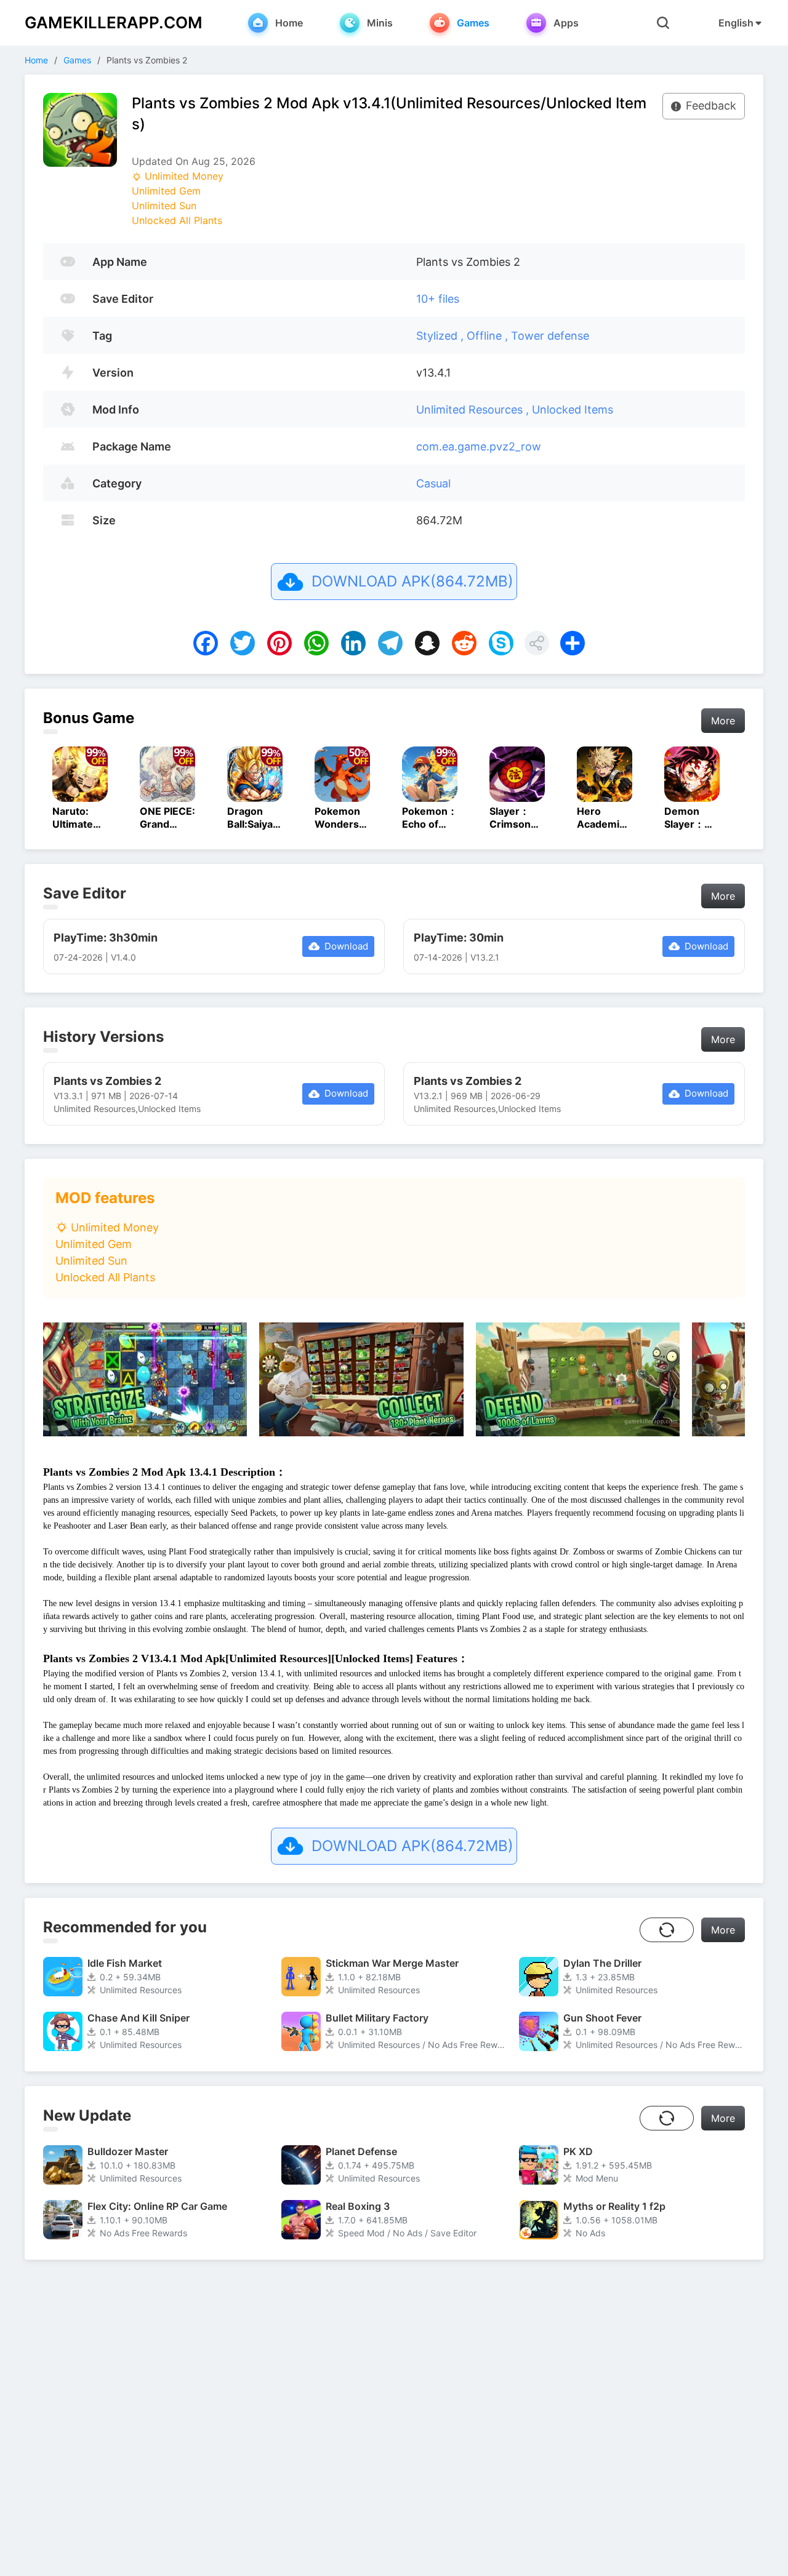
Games (77, 60)
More (723, 721)
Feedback (711, 106)
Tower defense (550, 336)
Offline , (489, 336)
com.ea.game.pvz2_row (479, 446)
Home (36, 60)
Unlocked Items (573, 410)
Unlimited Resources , (474, 410)
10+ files (438, 299)
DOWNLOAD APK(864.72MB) (412, 581)
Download (346, 946)
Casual (433, 483)
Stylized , (441, 336)
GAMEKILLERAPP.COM (114, 22)
